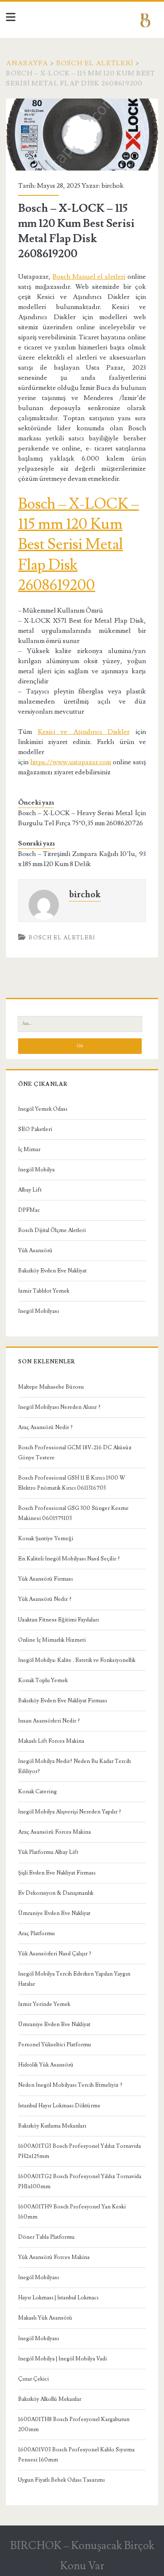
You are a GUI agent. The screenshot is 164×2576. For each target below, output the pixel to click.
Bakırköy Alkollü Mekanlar (50, 2399)
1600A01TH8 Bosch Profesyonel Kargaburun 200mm (74, 2424)
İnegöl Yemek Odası (43, 1109)
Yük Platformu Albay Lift (48, 1852)
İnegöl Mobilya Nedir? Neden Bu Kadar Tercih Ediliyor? (74, 1766)
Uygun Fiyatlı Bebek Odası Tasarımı (61, 2480)
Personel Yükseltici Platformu (54, 2045)
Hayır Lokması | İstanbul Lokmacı (58, 2298)
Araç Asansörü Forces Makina (54, 1832)
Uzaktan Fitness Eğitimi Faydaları (58, 1620)
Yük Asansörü (35, 1251)
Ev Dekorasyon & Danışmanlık (56, 1893)
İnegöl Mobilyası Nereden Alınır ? (59, 1407)
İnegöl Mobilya (36, 1170)
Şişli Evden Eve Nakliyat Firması (57, 1873)
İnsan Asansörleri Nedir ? (49, 1721)
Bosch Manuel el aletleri (89, 277)
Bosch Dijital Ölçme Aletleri (52, 1230)
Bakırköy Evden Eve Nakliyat (52, 1271)
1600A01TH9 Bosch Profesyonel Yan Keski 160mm (72, 2212)
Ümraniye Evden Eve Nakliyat (54, 1913)
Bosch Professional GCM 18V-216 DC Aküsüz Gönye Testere (75, 1453)
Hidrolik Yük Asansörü (46, 2065)
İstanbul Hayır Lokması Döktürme (59, 2106)
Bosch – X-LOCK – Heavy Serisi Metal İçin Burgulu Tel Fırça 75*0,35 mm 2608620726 (82, 818)
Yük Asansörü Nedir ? (45, 1599)
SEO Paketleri (35, 1129)
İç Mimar (29, 1149)
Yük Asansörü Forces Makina (54, 2257)
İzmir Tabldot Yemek (44, 1291)
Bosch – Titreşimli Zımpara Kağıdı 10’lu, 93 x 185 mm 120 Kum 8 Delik (82, 859)
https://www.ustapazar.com (71, 762)
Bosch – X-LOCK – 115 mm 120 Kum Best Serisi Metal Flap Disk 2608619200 (78, 545)
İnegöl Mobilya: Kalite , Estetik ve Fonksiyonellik (77, 1660)
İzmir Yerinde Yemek (44, 2004)
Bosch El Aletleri (95, 63)
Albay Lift (30, 1190)
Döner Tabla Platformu (46, 2237)
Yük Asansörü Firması (45, 1579)
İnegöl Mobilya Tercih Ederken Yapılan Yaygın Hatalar (74, 1979)
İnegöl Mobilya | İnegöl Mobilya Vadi (62, 2359)
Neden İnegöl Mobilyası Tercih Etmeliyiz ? (70, 2085)
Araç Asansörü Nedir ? (45, 1427)
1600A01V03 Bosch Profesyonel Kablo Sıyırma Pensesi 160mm (76, 2455)
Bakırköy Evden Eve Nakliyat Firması (62, 1701)
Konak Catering (37, 1792)
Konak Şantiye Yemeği (46, 1539)
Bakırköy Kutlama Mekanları (52, 2126)
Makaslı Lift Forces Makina (51, 1741)
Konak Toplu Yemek (43, 1680)
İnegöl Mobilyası (38, 1311)
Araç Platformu (36, 1933)
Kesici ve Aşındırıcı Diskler (84, 732)
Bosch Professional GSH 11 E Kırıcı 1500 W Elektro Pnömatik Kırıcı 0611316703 (72, 1483)
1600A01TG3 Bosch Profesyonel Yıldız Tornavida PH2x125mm (79, 2151)
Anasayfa (27, 63)
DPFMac (29, 1210)
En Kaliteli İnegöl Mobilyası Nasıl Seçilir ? (69, 1559)
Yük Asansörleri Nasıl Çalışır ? (55, 1954)
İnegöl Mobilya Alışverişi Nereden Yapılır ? (70, 1812)
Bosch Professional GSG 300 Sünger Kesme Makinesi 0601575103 (73, 1513)
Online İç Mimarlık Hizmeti (52, 1640)
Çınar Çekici (33, 2379)
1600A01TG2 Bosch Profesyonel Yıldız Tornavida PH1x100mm (80, 2181)
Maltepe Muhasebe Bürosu (51, 1387)
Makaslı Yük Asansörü (45, 2318)
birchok (112, 186)
